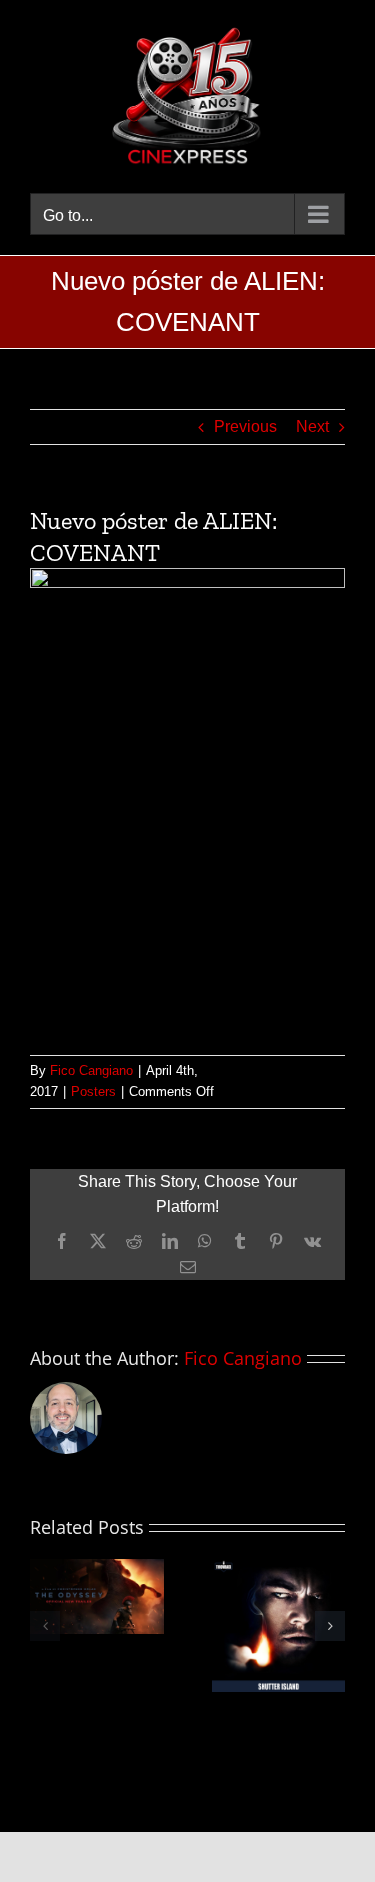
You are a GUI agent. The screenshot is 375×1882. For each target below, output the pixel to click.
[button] (45, 1626)
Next (312, 426)
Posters (93, 1091)
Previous (245, 426)
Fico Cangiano (91, 1070)
